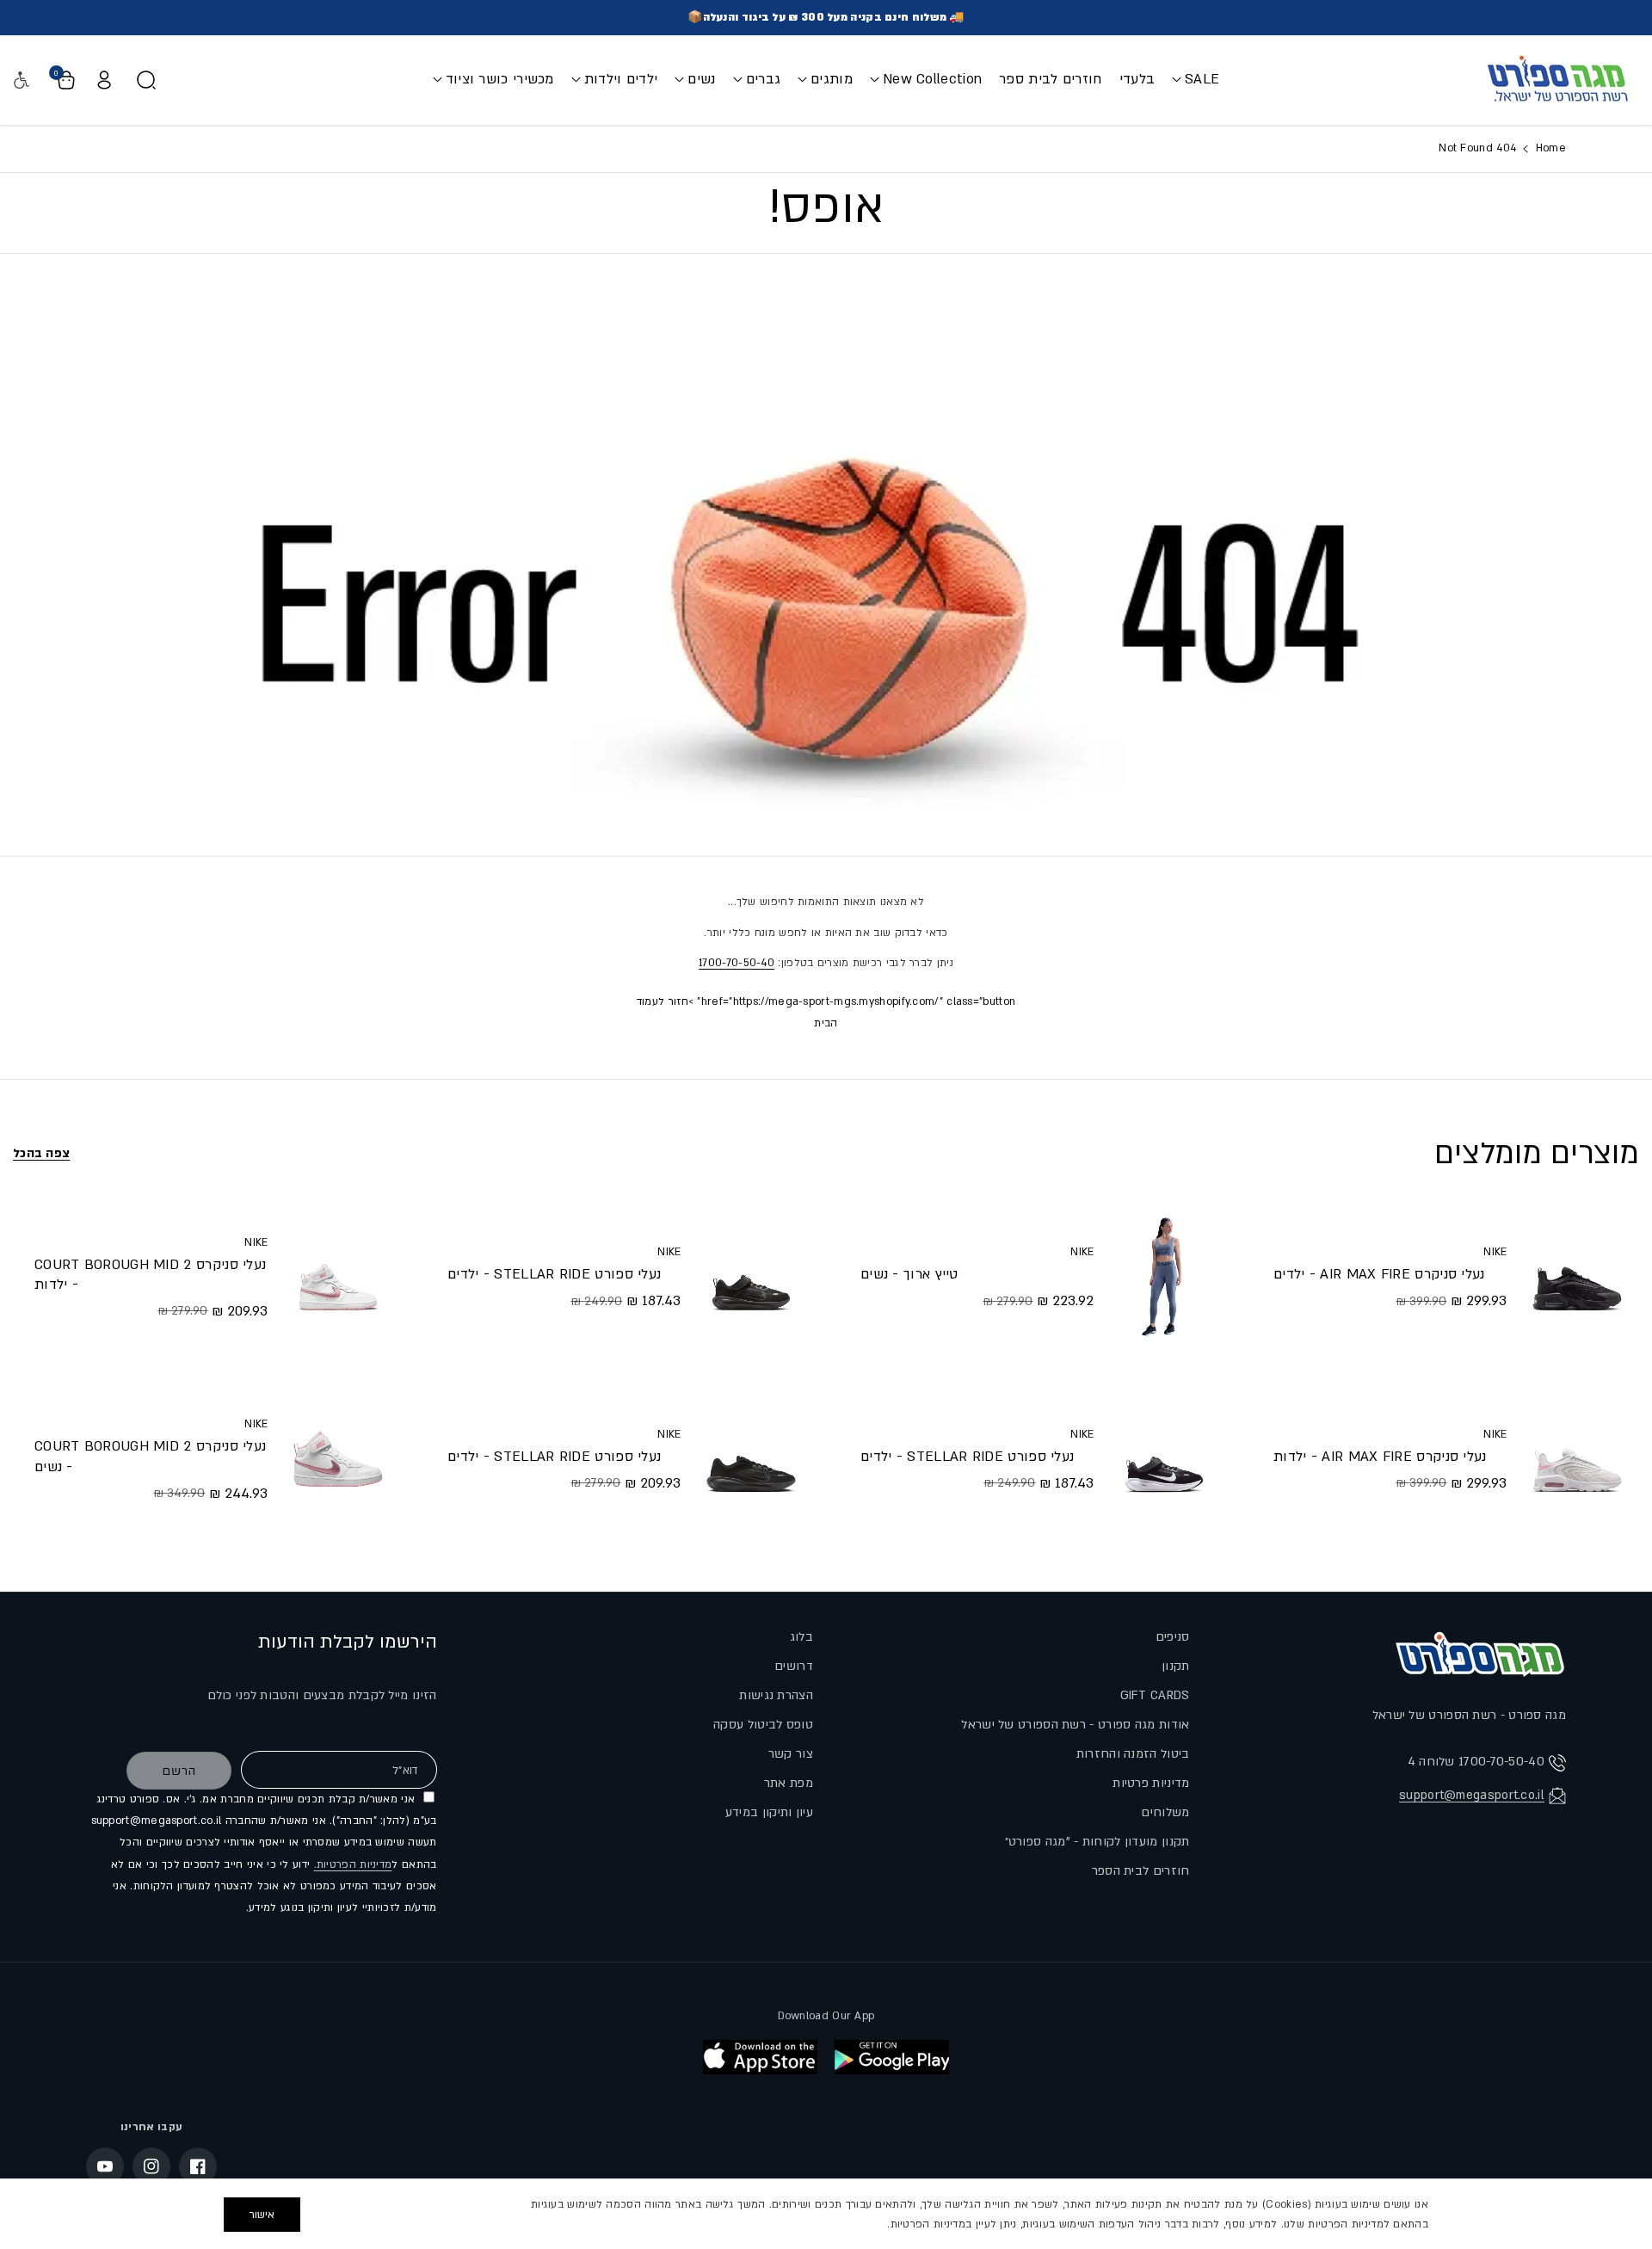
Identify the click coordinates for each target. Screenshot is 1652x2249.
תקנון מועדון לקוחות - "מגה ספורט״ (1097, 1842)
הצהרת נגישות (776, 1695)
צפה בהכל (41, 1153)
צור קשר (791, 1754)
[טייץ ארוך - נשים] (1164, 1277)
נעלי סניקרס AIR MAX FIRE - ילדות (1380, 1457)
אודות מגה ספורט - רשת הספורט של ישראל (1075, 1725)
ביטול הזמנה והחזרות (1133, 1754)
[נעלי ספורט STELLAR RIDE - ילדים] (1164, 1459)
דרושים (794, 1666)
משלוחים (1165, 1812)
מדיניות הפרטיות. (353, 1864)
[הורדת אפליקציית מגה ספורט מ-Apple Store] (760, 2057)
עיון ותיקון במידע (769, 1812)
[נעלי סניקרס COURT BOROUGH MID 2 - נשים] (338, 1459)
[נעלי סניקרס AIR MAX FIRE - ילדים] (1577, 1277)
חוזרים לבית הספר (1141, 1871)
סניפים (1173, 1637)
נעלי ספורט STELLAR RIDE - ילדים (967, 1457)
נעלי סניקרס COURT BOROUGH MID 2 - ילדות (150, 1275)
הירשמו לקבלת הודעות (348, 1642)
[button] (1196, 80)
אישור (262, 2215)
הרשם (179, 1771)
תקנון (1176, 1666)
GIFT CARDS (1155, 1695)
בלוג (801, 1637)
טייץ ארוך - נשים (909, 1274)
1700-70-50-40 (737, 963)
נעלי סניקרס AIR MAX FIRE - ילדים (1379, 1274)
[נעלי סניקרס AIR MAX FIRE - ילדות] (1577, 1459)
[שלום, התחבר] (104, 80)
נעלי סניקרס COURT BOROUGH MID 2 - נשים (150, 1456)
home (1549, 148)
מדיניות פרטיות (1151, 1783)
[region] (826, 2214)
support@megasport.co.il (1472, 1795)
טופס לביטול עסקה (763, 1725)
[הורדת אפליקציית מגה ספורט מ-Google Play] (892, 2057)
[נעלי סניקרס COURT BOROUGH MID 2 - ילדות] (338, 1277)
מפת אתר (789, 1783)
